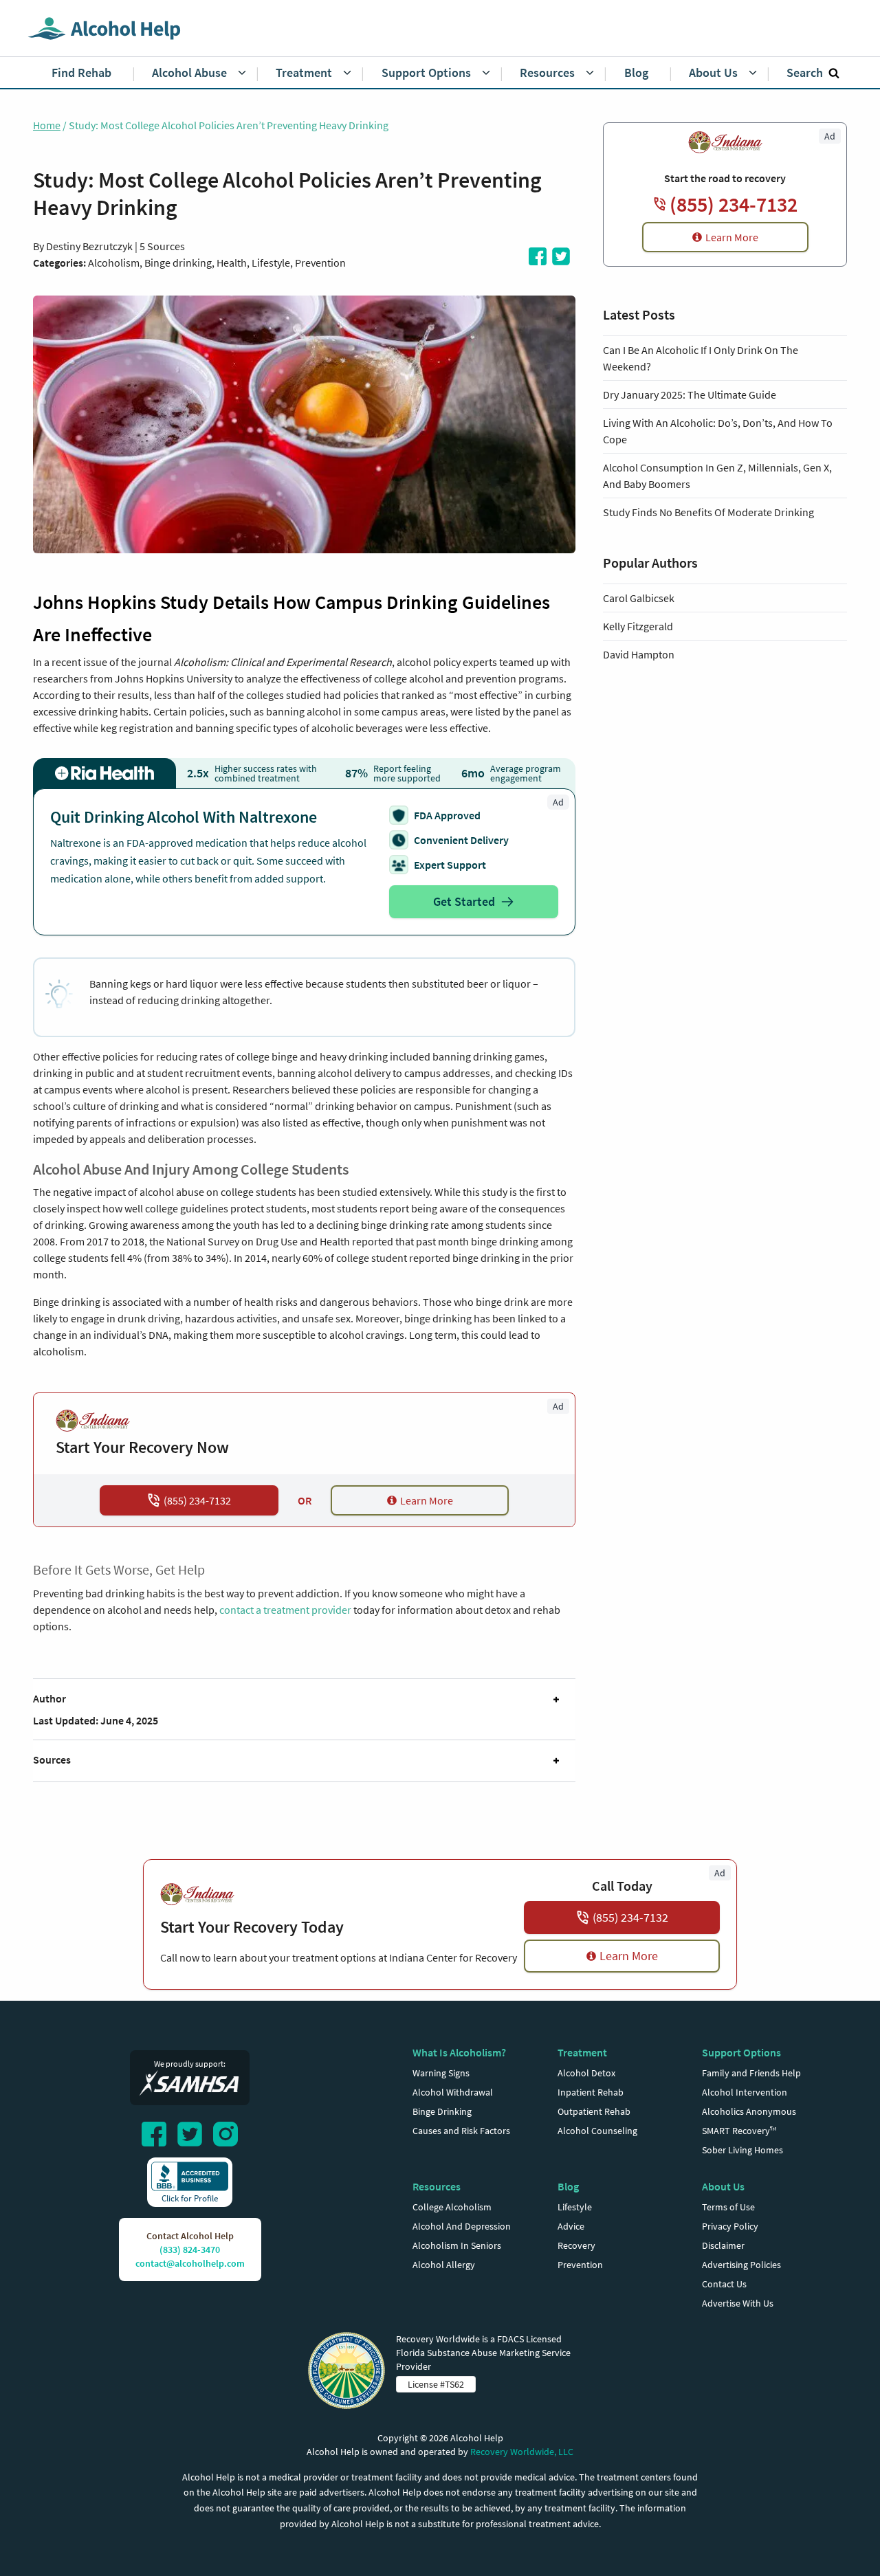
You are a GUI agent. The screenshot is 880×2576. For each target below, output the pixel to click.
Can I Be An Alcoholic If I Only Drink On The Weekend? (701, 358)
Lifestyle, (273, 263)
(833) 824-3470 (190, 2250)
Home (47, 125)
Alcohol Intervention (745, 2092)
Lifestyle (575, 2207)
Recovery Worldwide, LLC (522, 2452)
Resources (437, 2186)
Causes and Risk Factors (461, 2131)
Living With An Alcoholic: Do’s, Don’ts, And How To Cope (718, 431)
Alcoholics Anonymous (749, 2111)
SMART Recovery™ (739, 2131)
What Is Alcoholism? (459, 2052)
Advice (571, 2226)
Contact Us (724, 2284)
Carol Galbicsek (639, 598)
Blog (568, 2186)
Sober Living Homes (742, 2150)
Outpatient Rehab (594, 2111)
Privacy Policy (730, 2226)
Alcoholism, (116, 263)
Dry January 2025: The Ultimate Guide (690, 395)
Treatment (582, 2052)
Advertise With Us (738, 2303)
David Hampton (639, 654)
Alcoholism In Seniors (457, 2245)
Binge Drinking (442, 2111)
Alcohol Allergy (444, 2265)
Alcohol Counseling (597, 2131)
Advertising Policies (741, 2265)
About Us (723, 2186)
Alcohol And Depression (462, 2226)
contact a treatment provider (285, 1610)
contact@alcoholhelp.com (190, 2263)
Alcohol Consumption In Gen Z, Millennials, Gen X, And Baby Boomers (717, 476)
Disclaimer (723, 2245)
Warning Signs (441, 2073)
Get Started (464, 901)
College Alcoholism (452, 2207)
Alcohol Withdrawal (453, 2092)
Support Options (741, 2052)
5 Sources (162, 246)
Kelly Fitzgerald (638, 626)
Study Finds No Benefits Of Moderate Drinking (708, 512)
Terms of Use (728, 2207)
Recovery (576, 2245)
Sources (52, 1759)
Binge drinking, (180, 263)
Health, (234, 263)
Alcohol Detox (586, 2073)
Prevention (320, 263)
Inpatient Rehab (591, 2092)
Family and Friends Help (751, 2073)
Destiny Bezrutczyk (89, 246)
